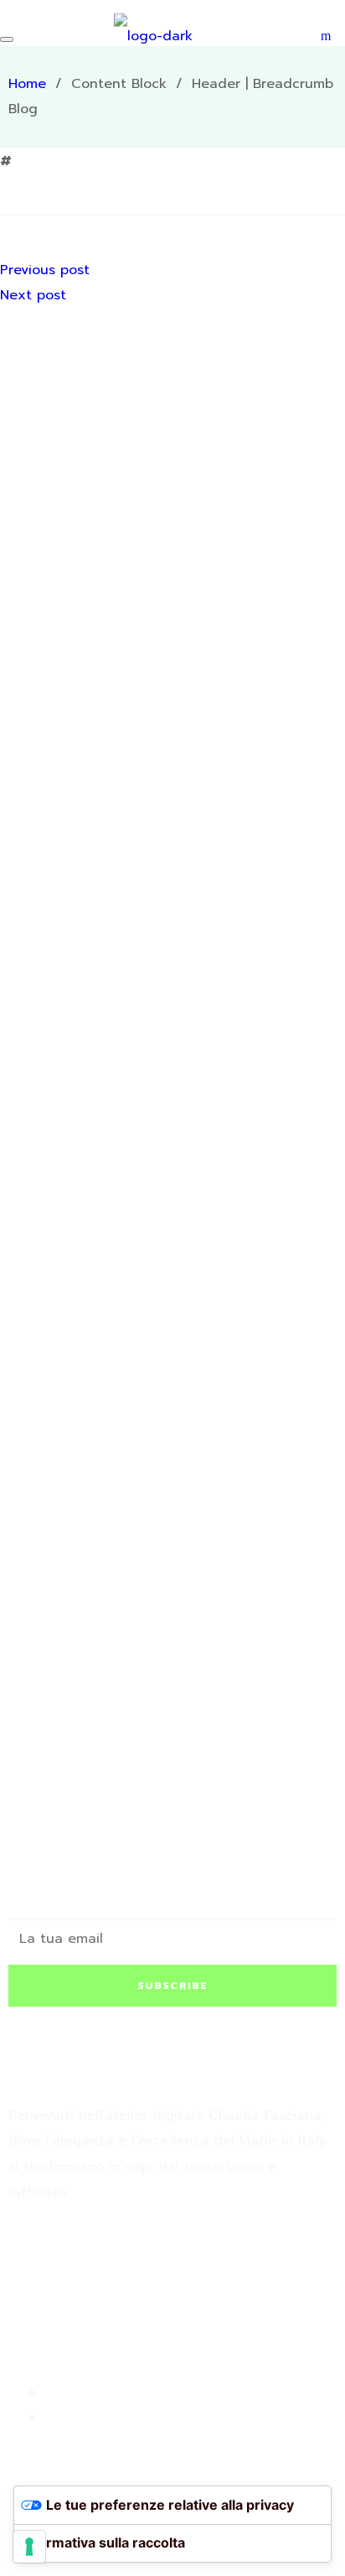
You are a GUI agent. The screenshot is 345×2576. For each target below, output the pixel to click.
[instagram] (49, 2273)
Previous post (45, 270)
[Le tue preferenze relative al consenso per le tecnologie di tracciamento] (29, 2547)
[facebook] (22, 2273)
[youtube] (75, 2273)
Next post (33, 295)
